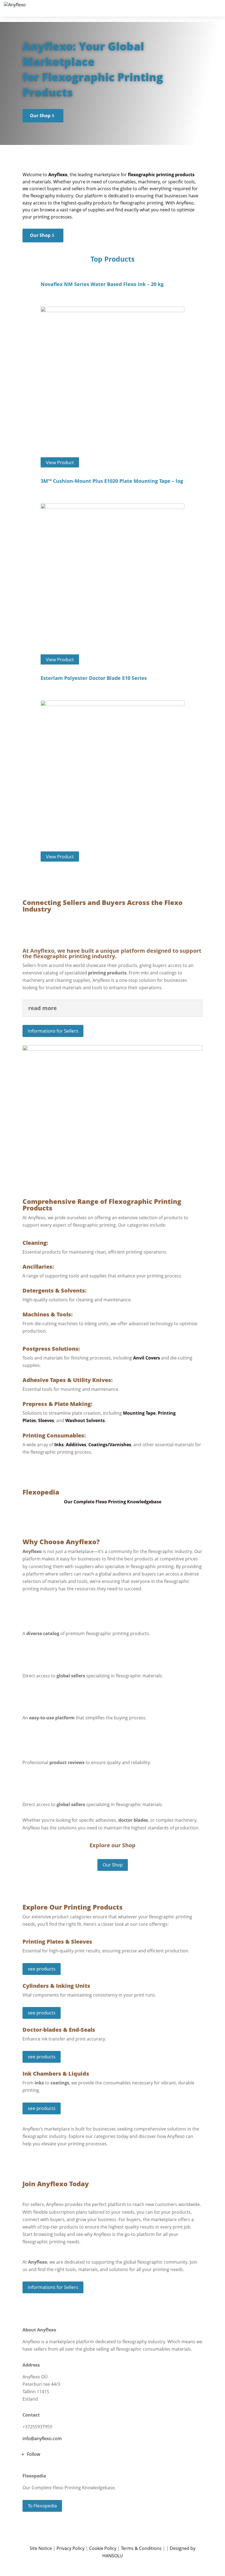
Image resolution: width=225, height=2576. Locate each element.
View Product (60, 462)
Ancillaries (37, 1267)
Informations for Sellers (53, 1031)
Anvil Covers (147, 1358)
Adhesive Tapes (44, 1380)
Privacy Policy (71, 2548)
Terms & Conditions (141, 2548)
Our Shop (40, 116)
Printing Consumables (53, 1435)
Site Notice (41, 2548)
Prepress (35, 1404)
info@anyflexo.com (42, 2438)
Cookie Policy (103, 2548)
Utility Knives (92, 1380)
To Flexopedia (42, 2506)
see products (42, 1969)
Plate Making (73, 1404)
